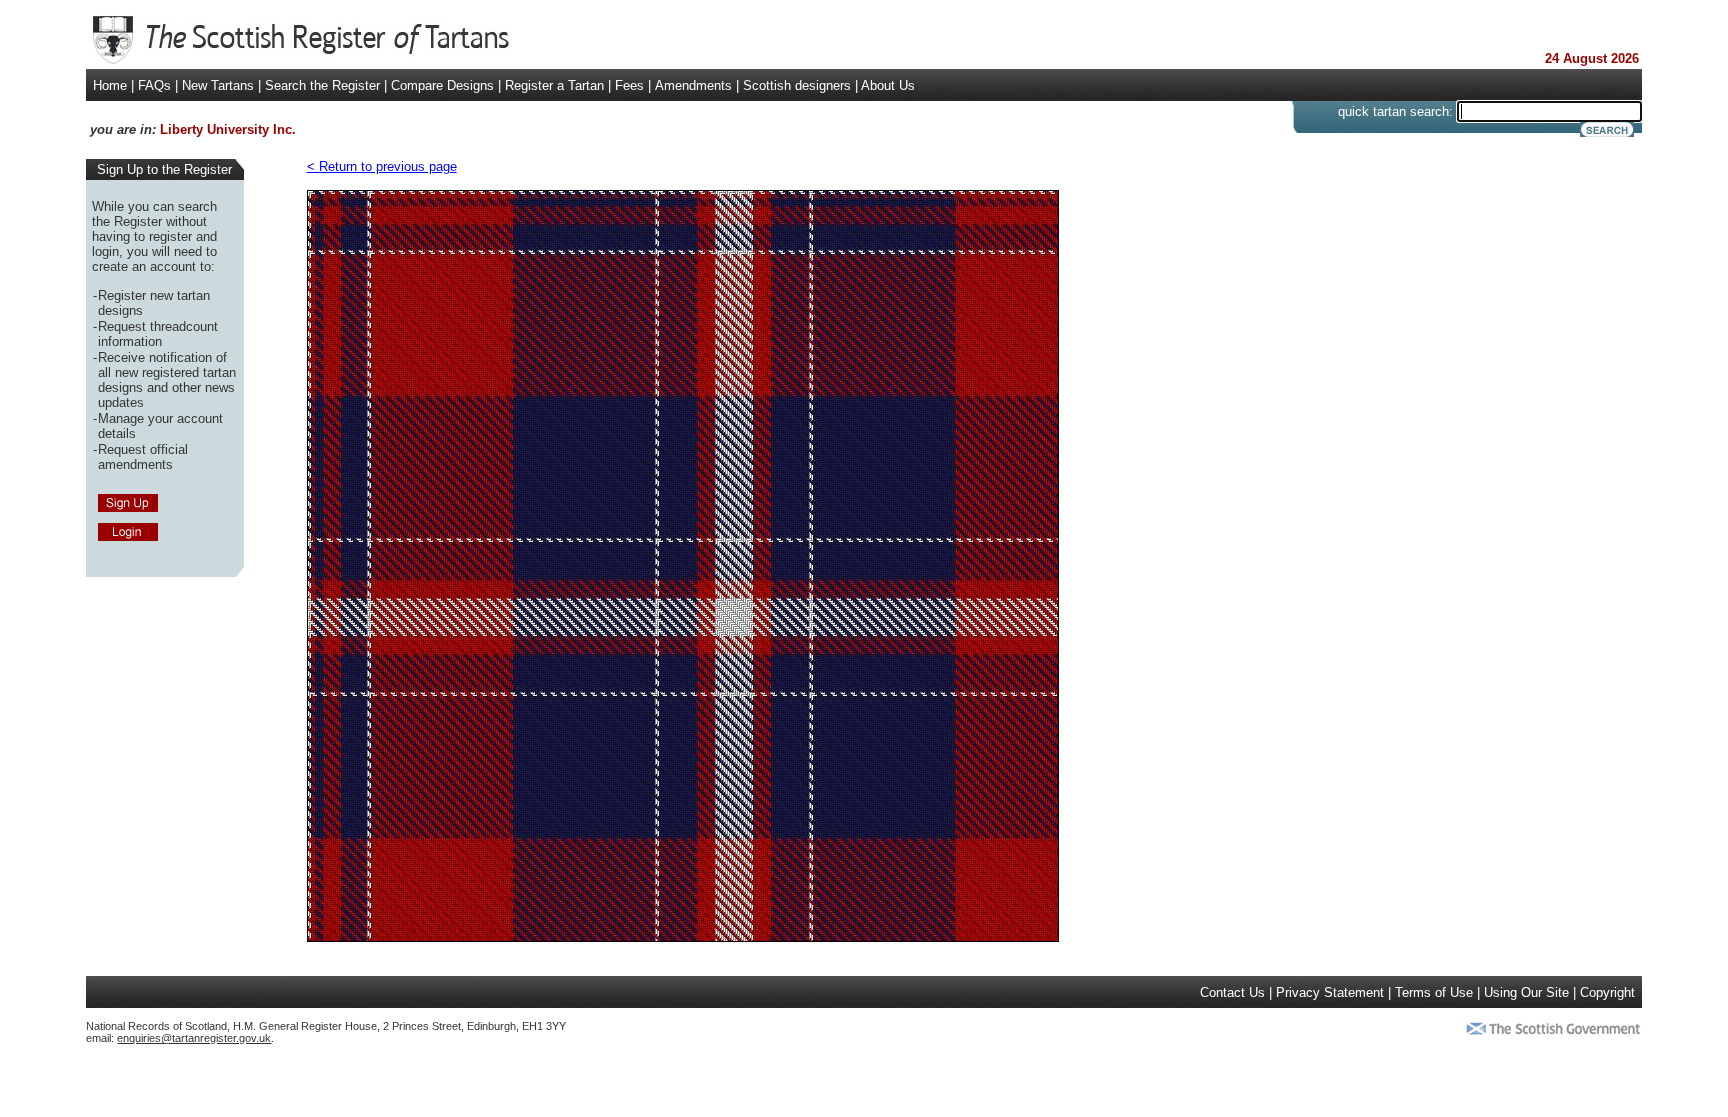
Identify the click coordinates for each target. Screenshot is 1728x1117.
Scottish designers (797, 85)
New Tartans (218, 85)
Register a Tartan (554, 85)
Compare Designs (442, 85)
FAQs (154, 85)
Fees (629, 85)
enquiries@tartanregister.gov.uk (194, 1038)
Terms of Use (1434, 992)
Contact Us (1232, 992)
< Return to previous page (382, 166)
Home (110, 85)
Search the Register (322, 85)
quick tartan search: (1395, 111)
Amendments (693, 85)
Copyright (1607, 992)
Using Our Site (1526, 992)
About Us (888, 85)
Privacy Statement (1330, 992)
